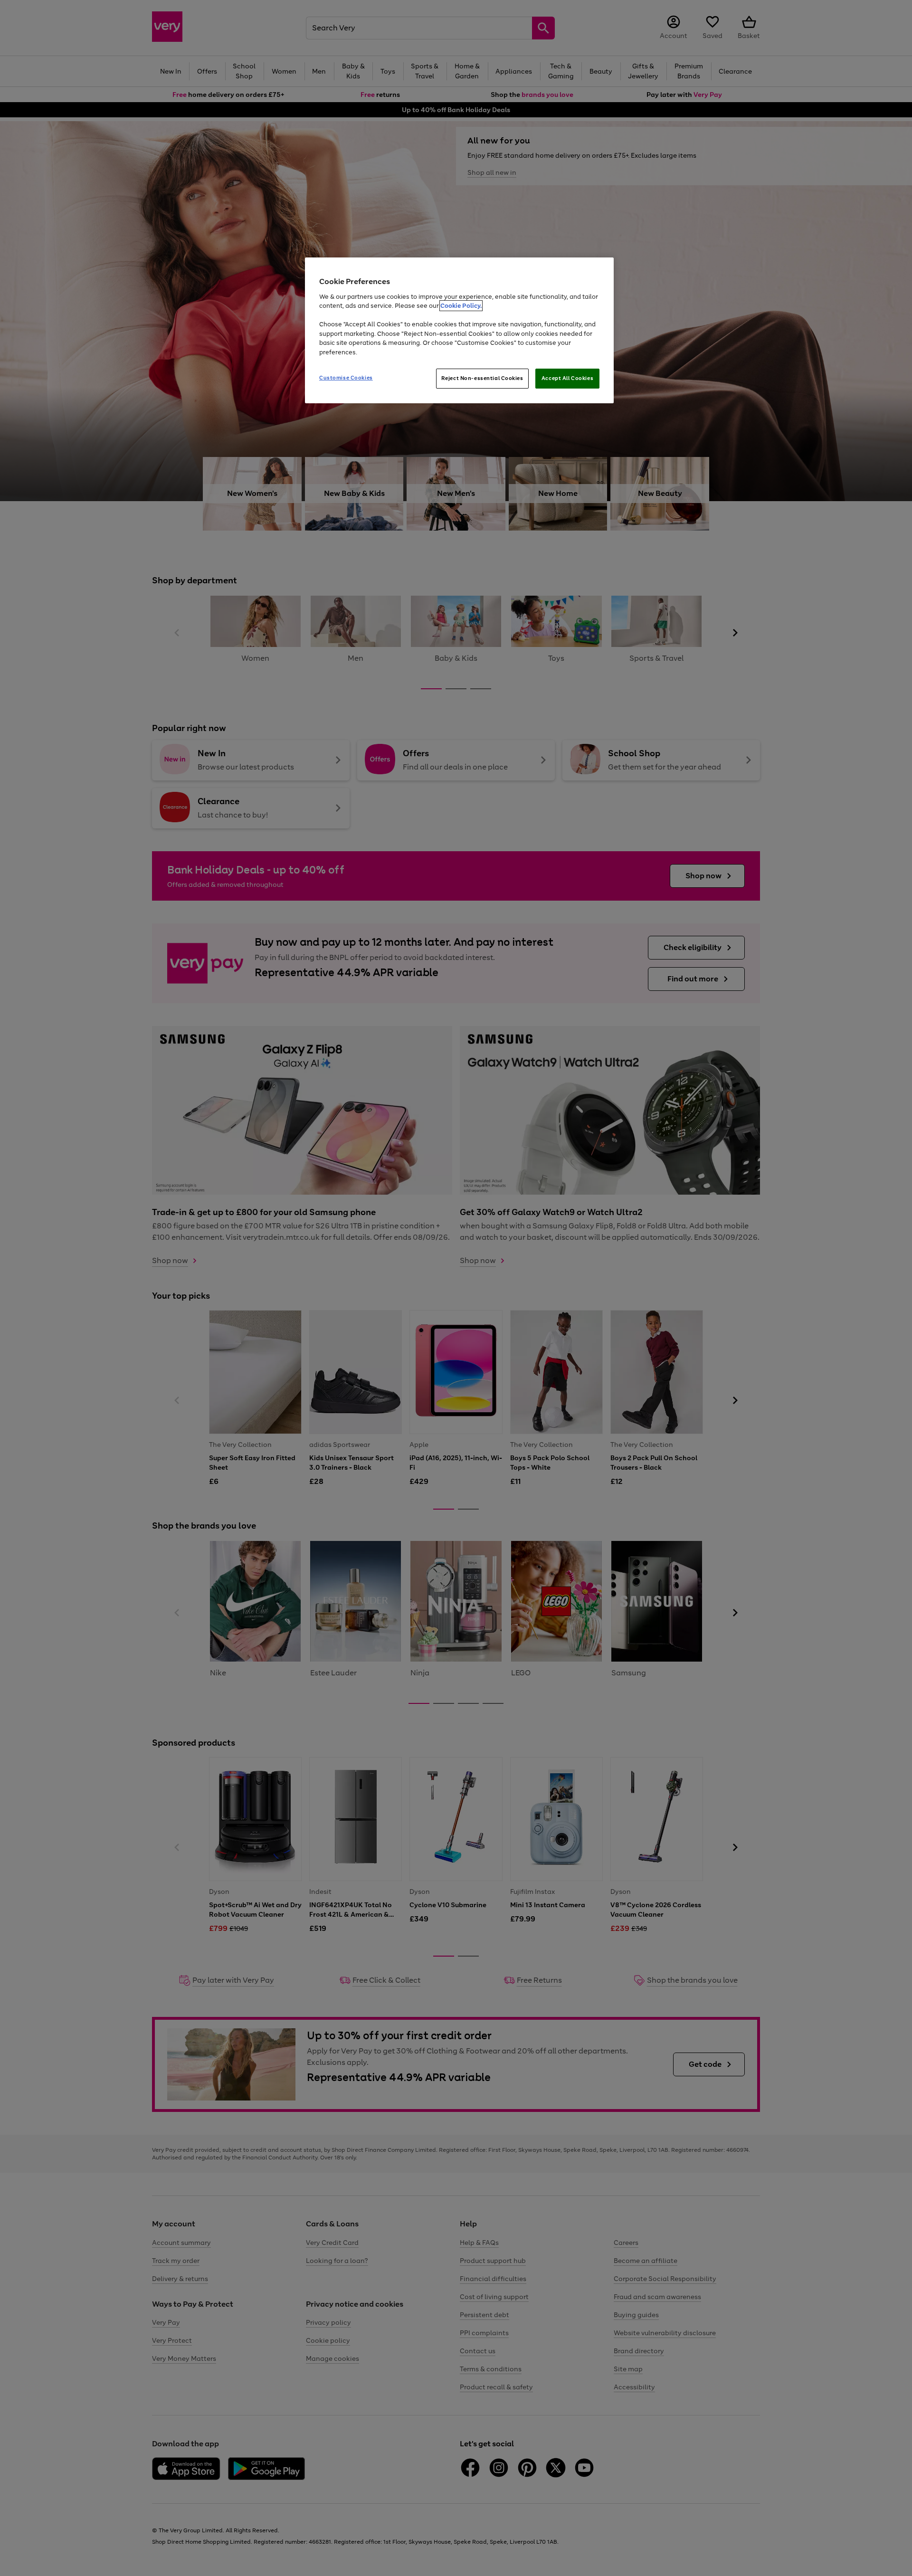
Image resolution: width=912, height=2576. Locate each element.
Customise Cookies (346, 378)
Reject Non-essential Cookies (482, 378)
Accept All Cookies (567, 378)
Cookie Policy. (461, 306)
